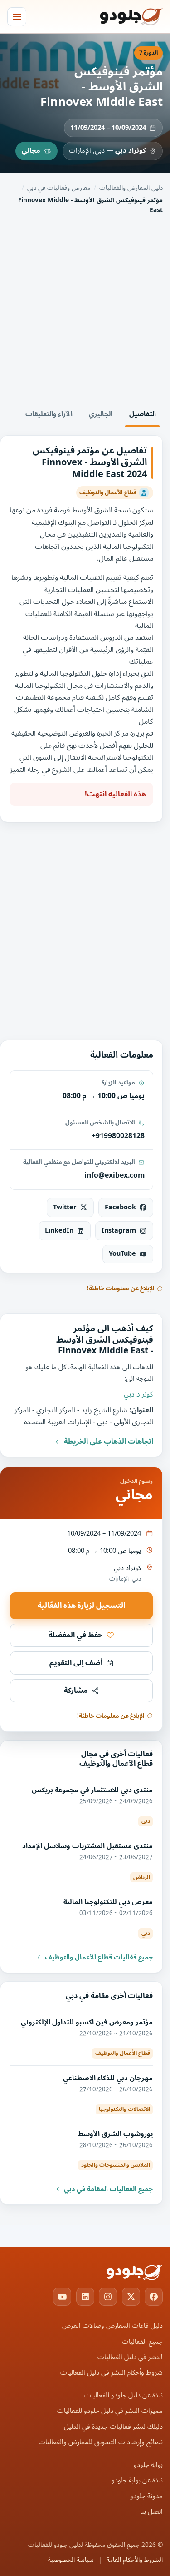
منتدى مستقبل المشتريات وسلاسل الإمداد (87, 1846)
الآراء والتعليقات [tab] (49, 414)
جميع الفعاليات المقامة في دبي (108, 2189)
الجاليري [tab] (101, 414)
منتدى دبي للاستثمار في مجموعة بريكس (92, 1790)
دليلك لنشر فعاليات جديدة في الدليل (113, 2427)
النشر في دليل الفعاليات (130, 2357)
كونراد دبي (131, 151)
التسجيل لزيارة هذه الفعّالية (81, 1606)
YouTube (122, 1254)
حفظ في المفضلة (75, 1635)
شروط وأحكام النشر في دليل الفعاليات (112, 2373)
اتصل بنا (151, 2512)
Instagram (119, 1231)
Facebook (120, 1207)
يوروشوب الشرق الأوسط (115, 2134)
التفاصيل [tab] (143, 414)
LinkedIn (59, 1231)
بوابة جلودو (148, 2465)
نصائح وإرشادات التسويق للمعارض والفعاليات (101, 2442)
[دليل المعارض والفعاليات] (120, 17)
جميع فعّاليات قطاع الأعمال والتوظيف (99, 1958)
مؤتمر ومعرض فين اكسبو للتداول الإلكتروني (87, 2022)
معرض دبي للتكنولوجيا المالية (108, 1902)
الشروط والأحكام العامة (135, 2560)
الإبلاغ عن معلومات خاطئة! (121, 1288)
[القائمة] (17, 17)
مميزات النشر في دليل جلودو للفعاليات (110, 2411)
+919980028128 (118, 1136)
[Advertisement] (85, 309)
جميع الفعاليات (142, 2342)
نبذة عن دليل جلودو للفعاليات (124, 2395)
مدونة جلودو (146, 2496)
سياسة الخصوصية (71, 2560)
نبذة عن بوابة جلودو (137, 2480)
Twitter (65, 1207)
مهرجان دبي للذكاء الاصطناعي (108, 2078)
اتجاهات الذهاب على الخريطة (109, 1442)
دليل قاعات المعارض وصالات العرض (112, 2326)
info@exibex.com (114, 1175)
